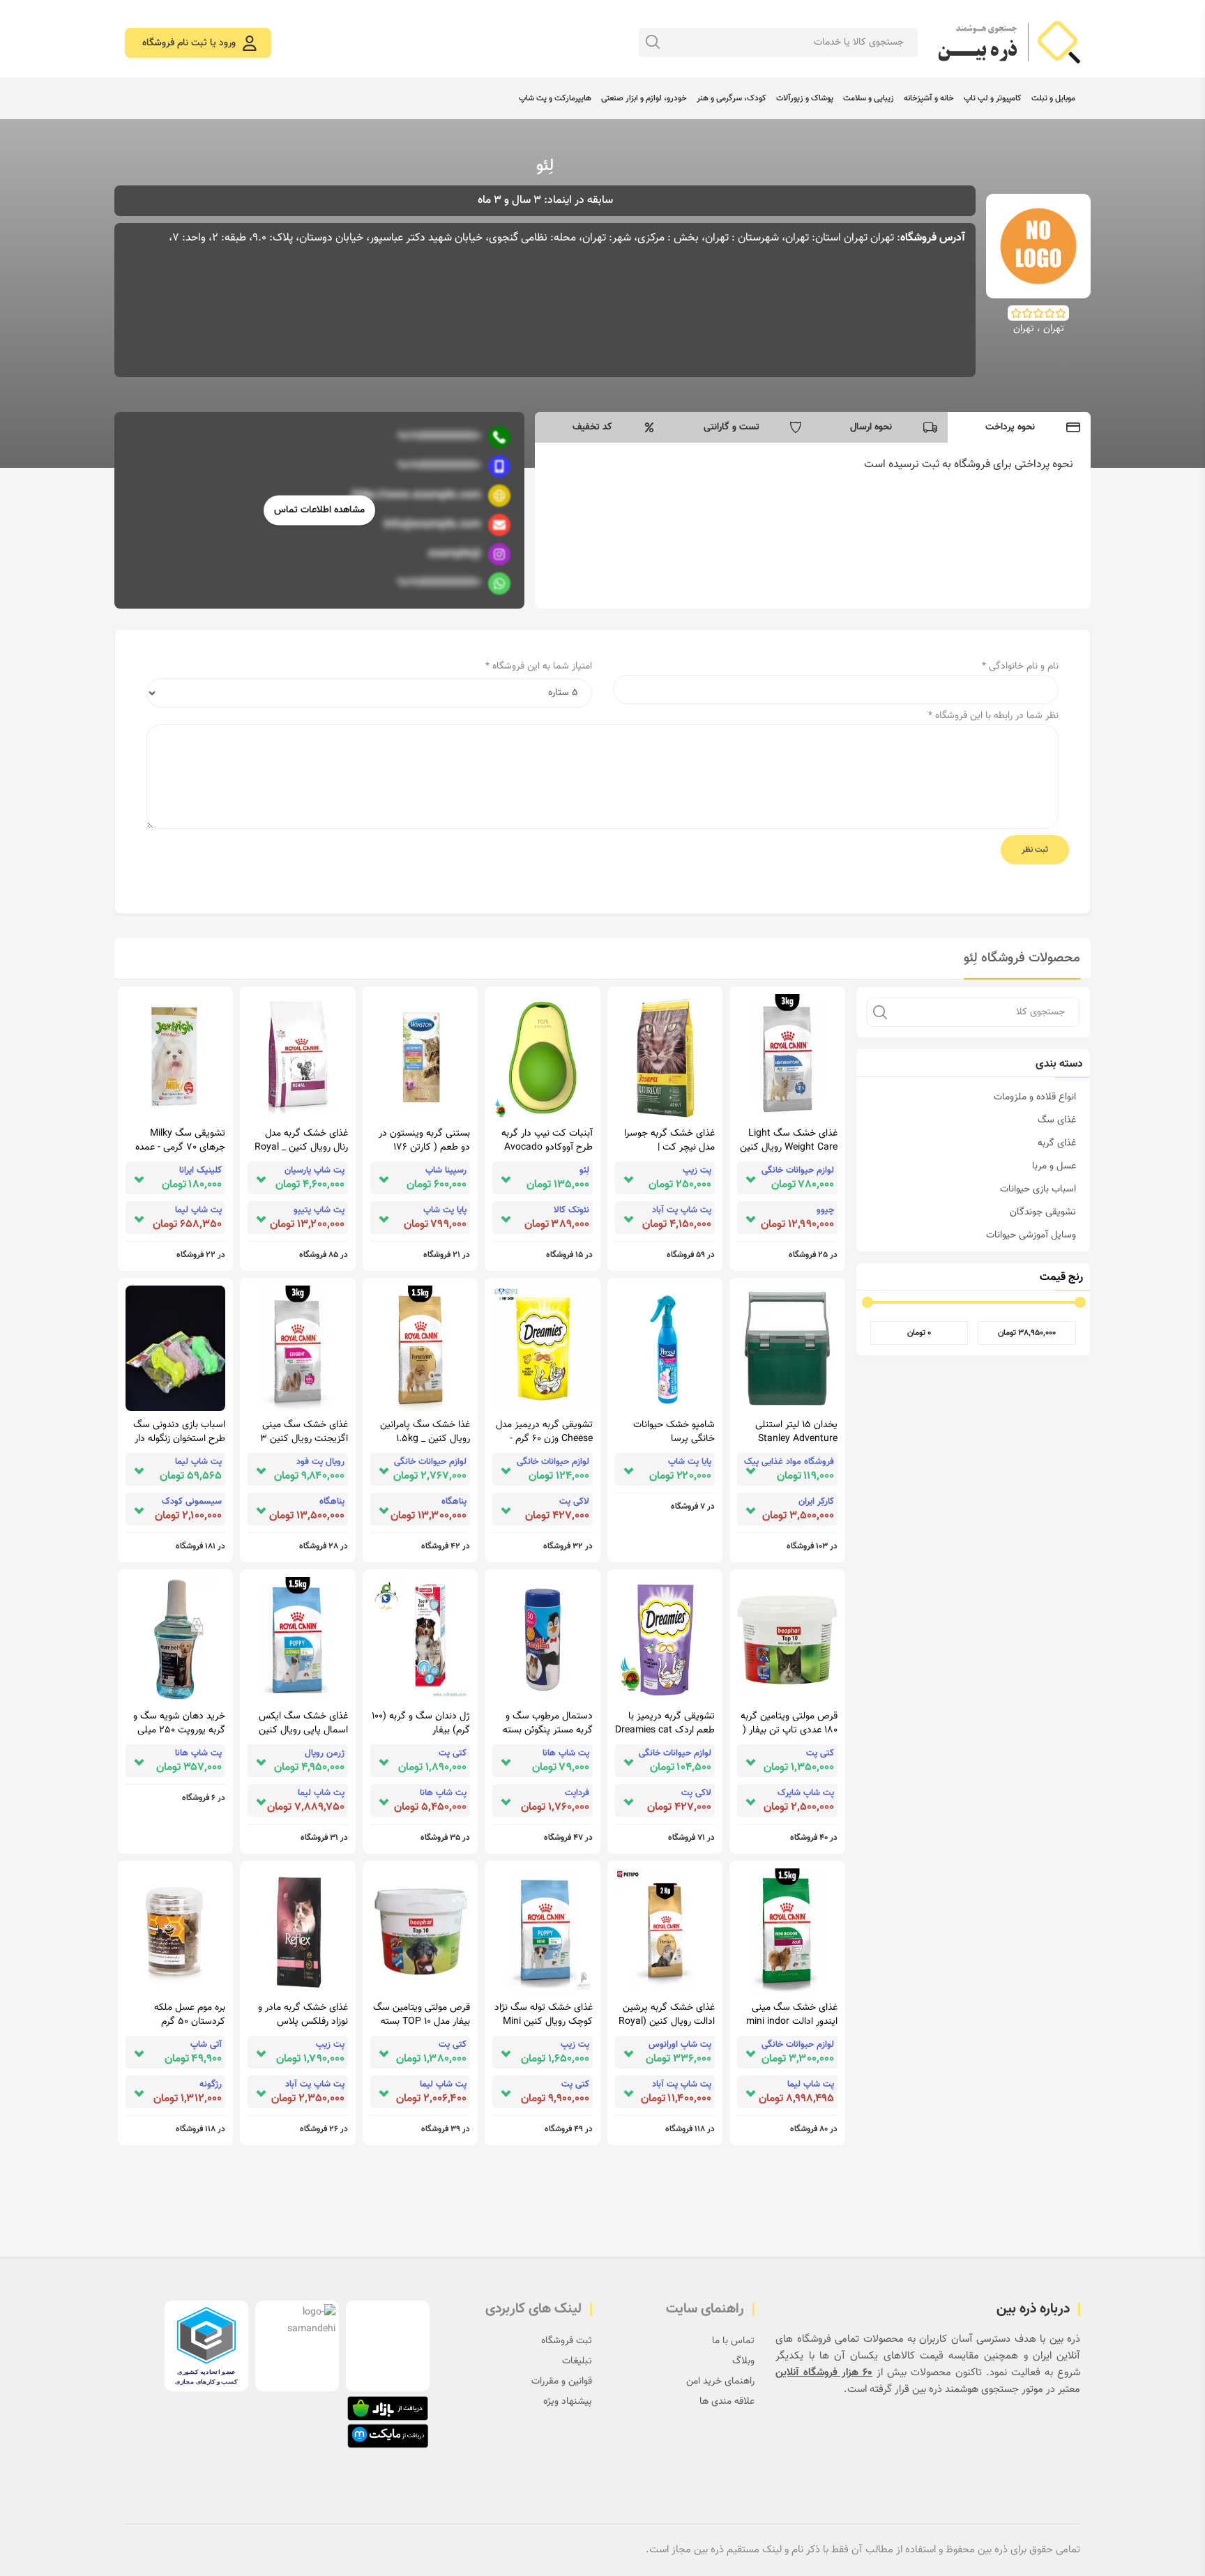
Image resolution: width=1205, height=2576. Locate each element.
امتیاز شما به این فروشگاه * (539, 666)
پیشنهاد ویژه (568, 2402)
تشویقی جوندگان (1043, 1212)
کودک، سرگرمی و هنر (732, 98)
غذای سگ (1057, 1120)
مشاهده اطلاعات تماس (319, 510)
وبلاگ (743, 2361)
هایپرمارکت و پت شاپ (555, 98)
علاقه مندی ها (727, 2402)
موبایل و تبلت (1053, 98)
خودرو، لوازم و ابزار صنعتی (644, 98)
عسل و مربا (1054, 1166)
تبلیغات (577, 2361)
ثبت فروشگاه (567, 2341)
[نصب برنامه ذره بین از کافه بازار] (388, 2408)
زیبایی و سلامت (869, 98)
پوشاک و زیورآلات (805, 98)
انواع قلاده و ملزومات (1035, 1097)
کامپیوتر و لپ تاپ (993, 98)
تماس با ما (733, 2341)
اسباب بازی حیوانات (1038, 1189)
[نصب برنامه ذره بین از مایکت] (388, 2436)
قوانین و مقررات (562, 2381)
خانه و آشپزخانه (929, 98)
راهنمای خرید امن (720, 2381)
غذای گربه (1057, 1143)
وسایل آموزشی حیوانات (1031, 1235)
